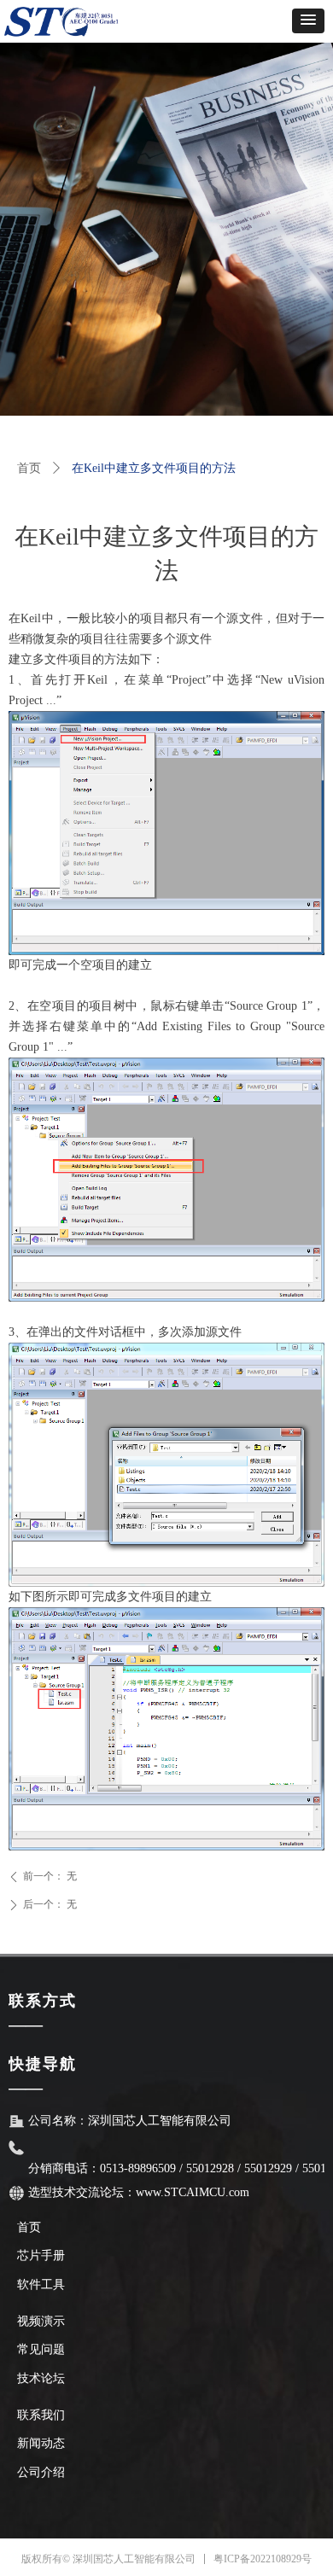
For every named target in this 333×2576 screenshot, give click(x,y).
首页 (29, 468)
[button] (308, 21)
